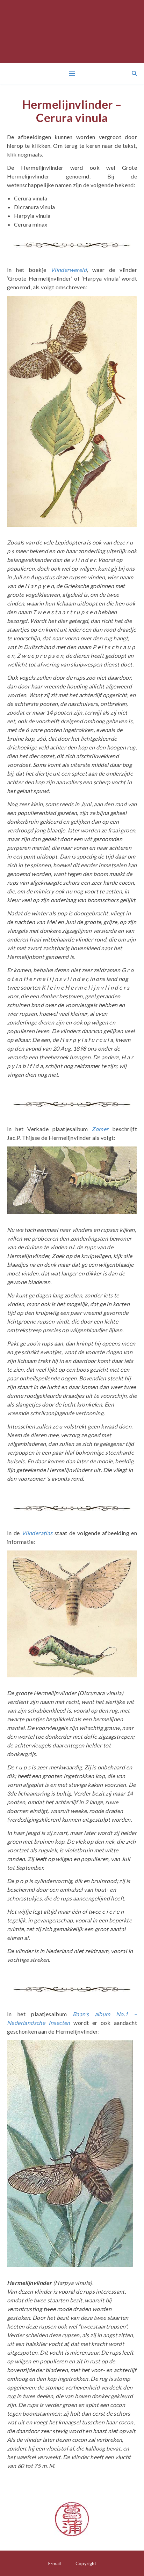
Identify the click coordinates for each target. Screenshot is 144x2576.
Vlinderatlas (37, 1533)
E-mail (55, 2563)
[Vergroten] (128, 305)
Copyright (86, 2563)
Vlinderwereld (69, 270)
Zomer (100, 1129)
